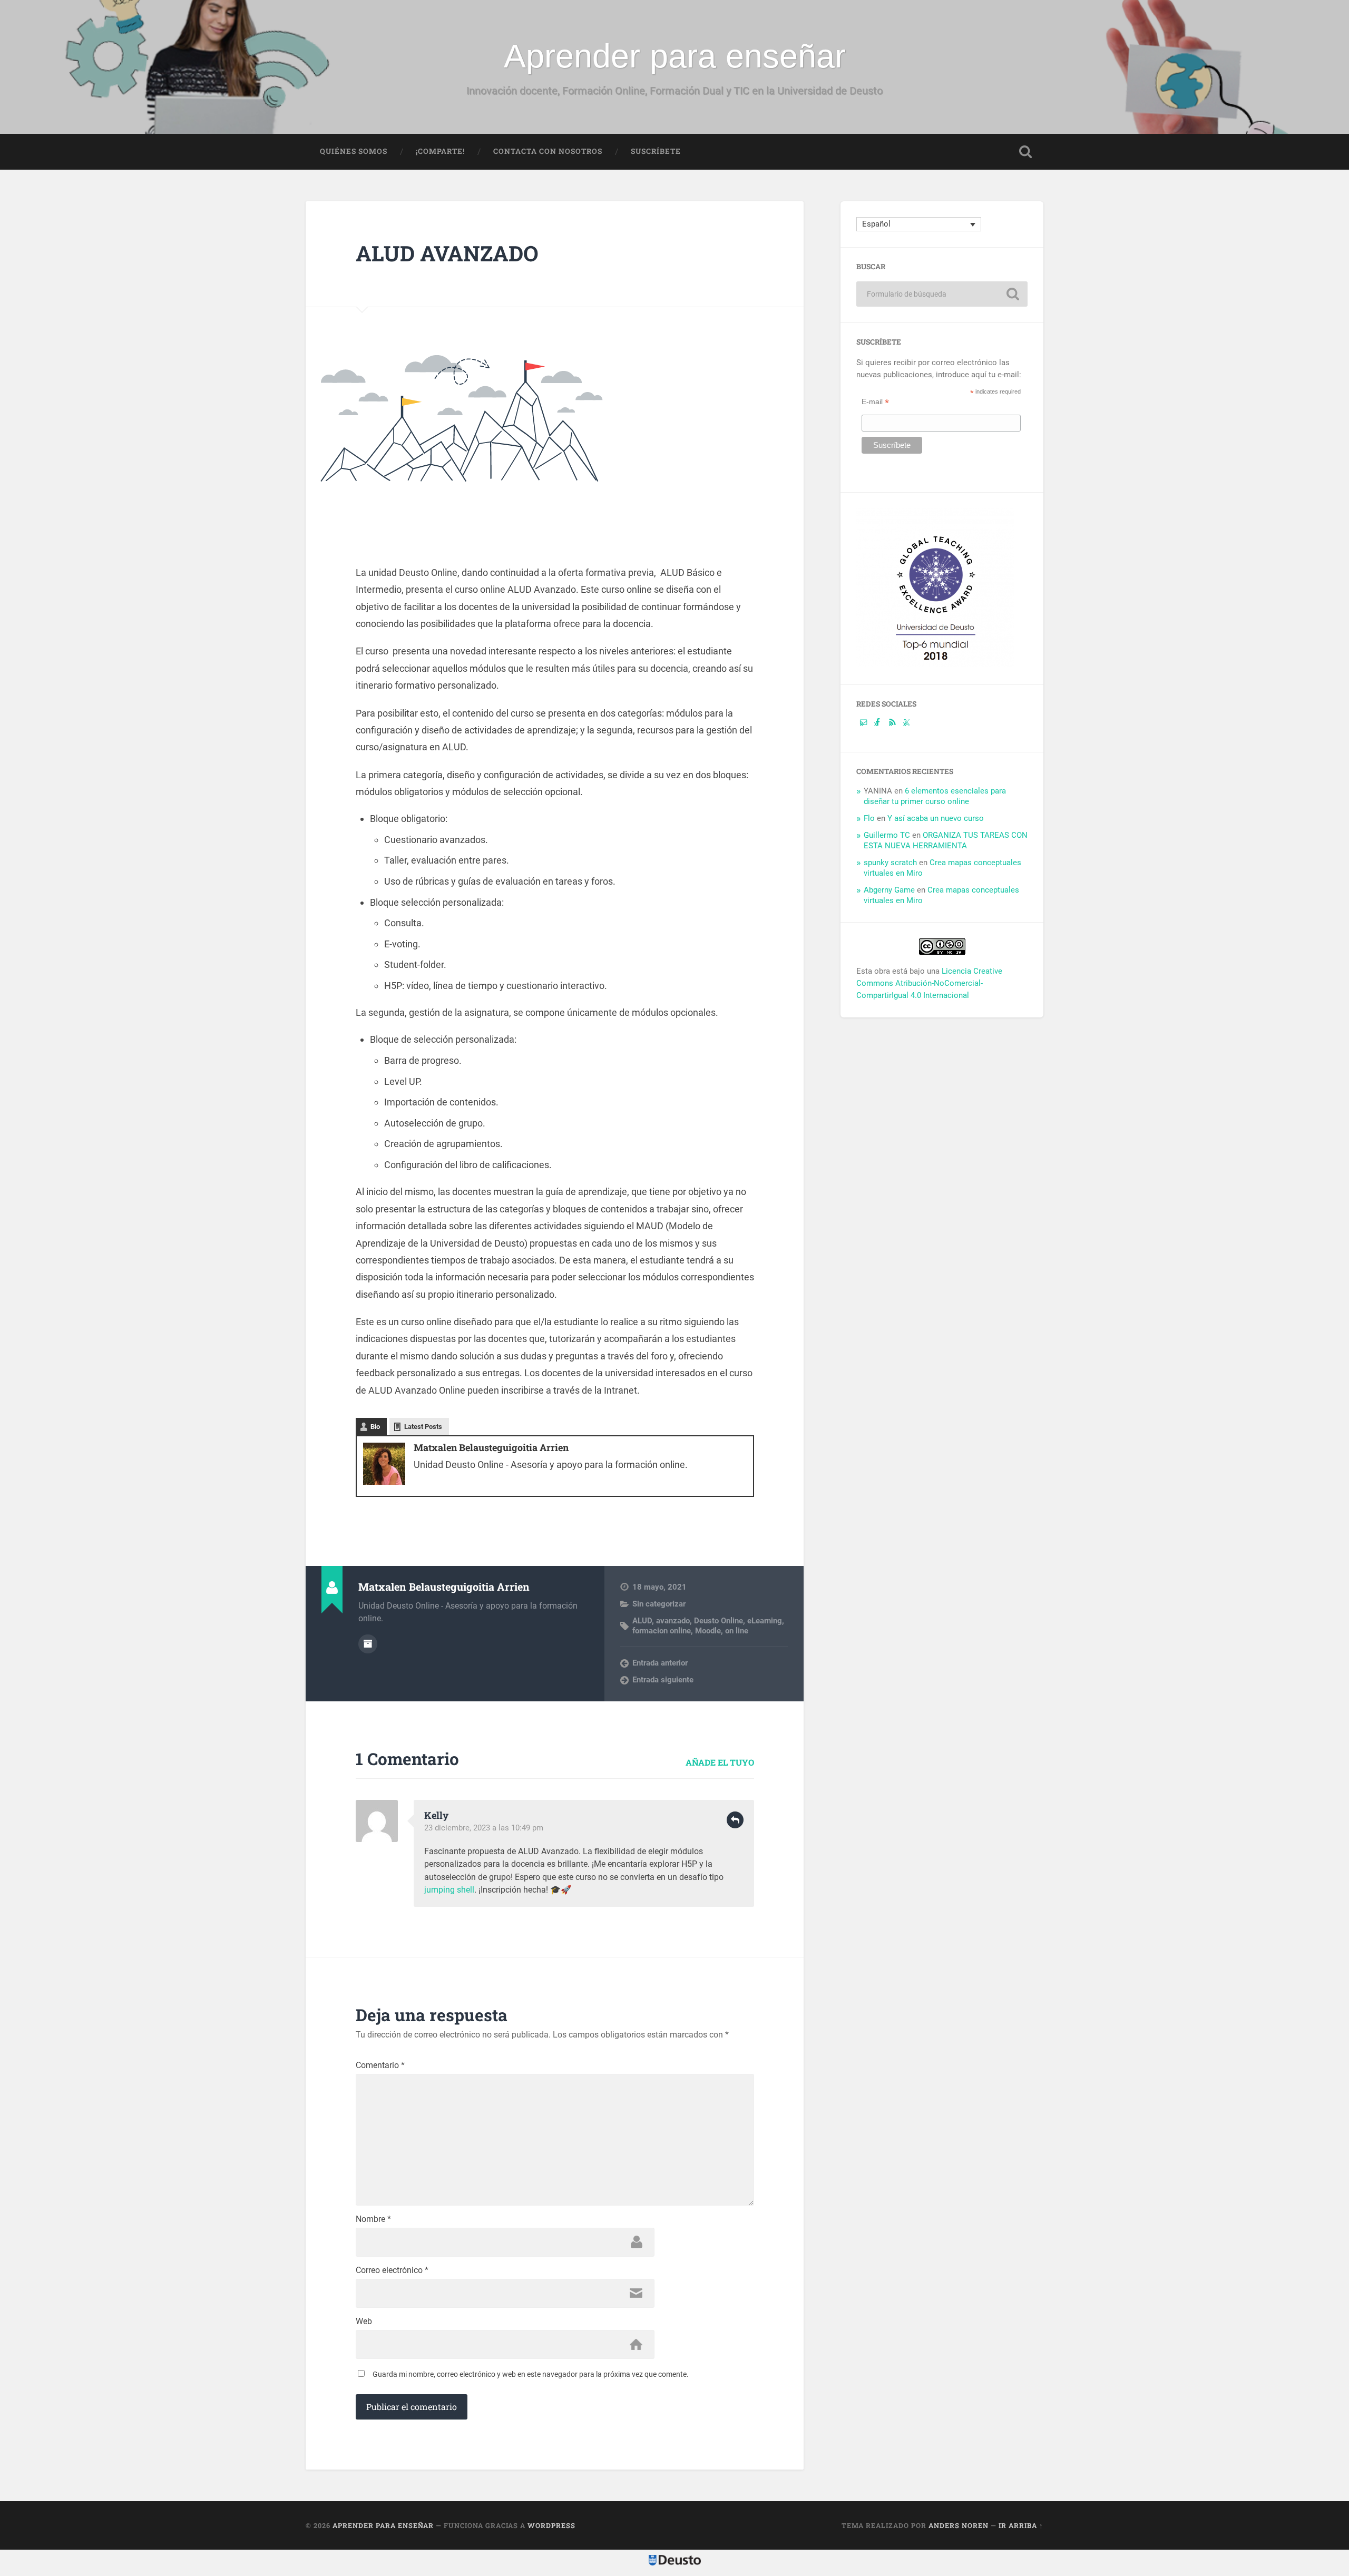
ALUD (642, 1621)
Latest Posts (423, 1427)
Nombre (373, 2219)
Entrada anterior (660, 1663)
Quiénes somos (354, 151)
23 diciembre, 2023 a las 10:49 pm (484, 1828)
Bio (375, 1427)
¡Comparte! (440, 151)
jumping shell (449, 1890)
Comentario (380, 2065)
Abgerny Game (889, 890)
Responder (735, 1820)
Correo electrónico (392, 2270)
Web (364, 2322)
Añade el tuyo (720, 1762)
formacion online (662, 1631)
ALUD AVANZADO (447, 253)
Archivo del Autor (368, 1644)
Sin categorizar (659, 1604)
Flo (869, 818)
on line (737, 1631)
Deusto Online (719, 1621)
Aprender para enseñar (675, 56)
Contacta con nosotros (548, 151)
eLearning (765, 1621)
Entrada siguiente (663, 1680)
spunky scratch (890, 863)
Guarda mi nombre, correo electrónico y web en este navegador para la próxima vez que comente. (531, 2374)
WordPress (551, 2525)
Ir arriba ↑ (1021, 2525)
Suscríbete (656, 151)
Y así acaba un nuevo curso (936, 818)
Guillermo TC (887, 835)
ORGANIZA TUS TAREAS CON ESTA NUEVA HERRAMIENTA (946, 840)
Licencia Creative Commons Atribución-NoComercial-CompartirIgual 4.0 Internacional (929, 983)
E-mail (875, 401)
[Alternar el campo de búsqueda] (1025, 152)
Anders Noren (959, 2525)
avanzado (673, 1621)
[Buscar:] (942, 294)
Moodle (708, 1631)
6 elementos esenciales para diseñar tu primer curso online (935, 796)
